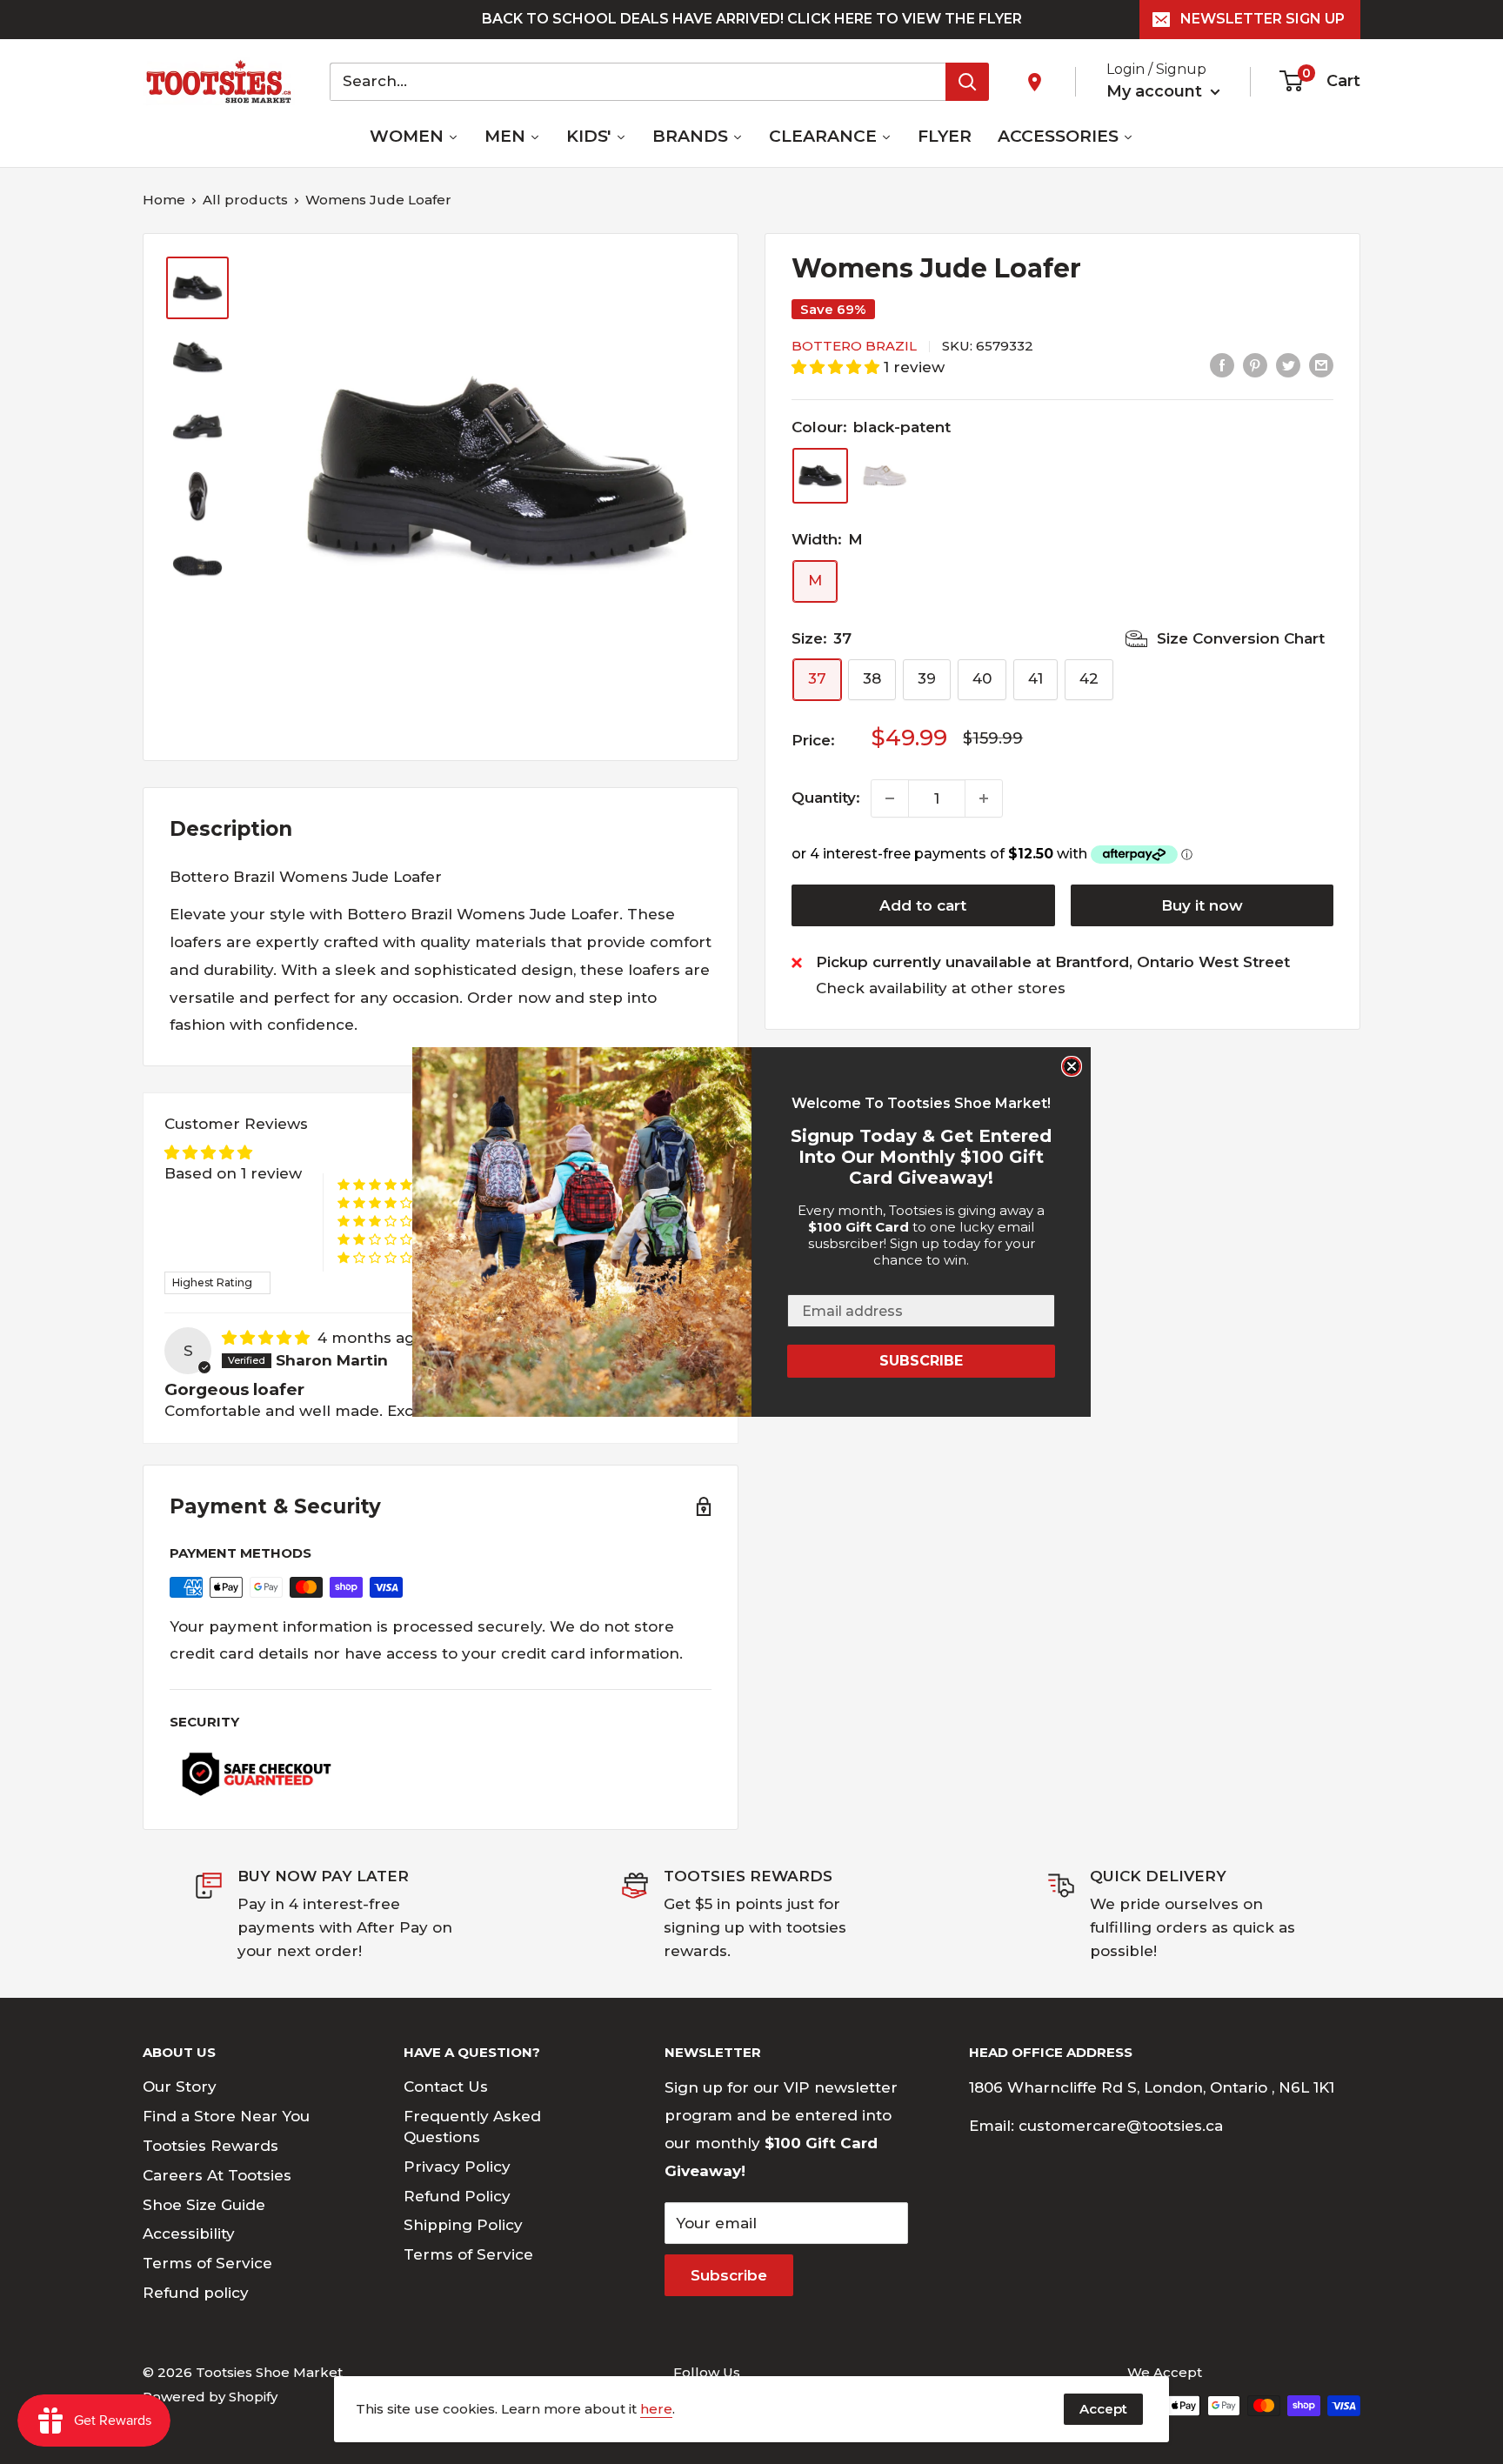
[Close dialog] (1072, 1066)
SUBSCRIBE (921, 1361)
